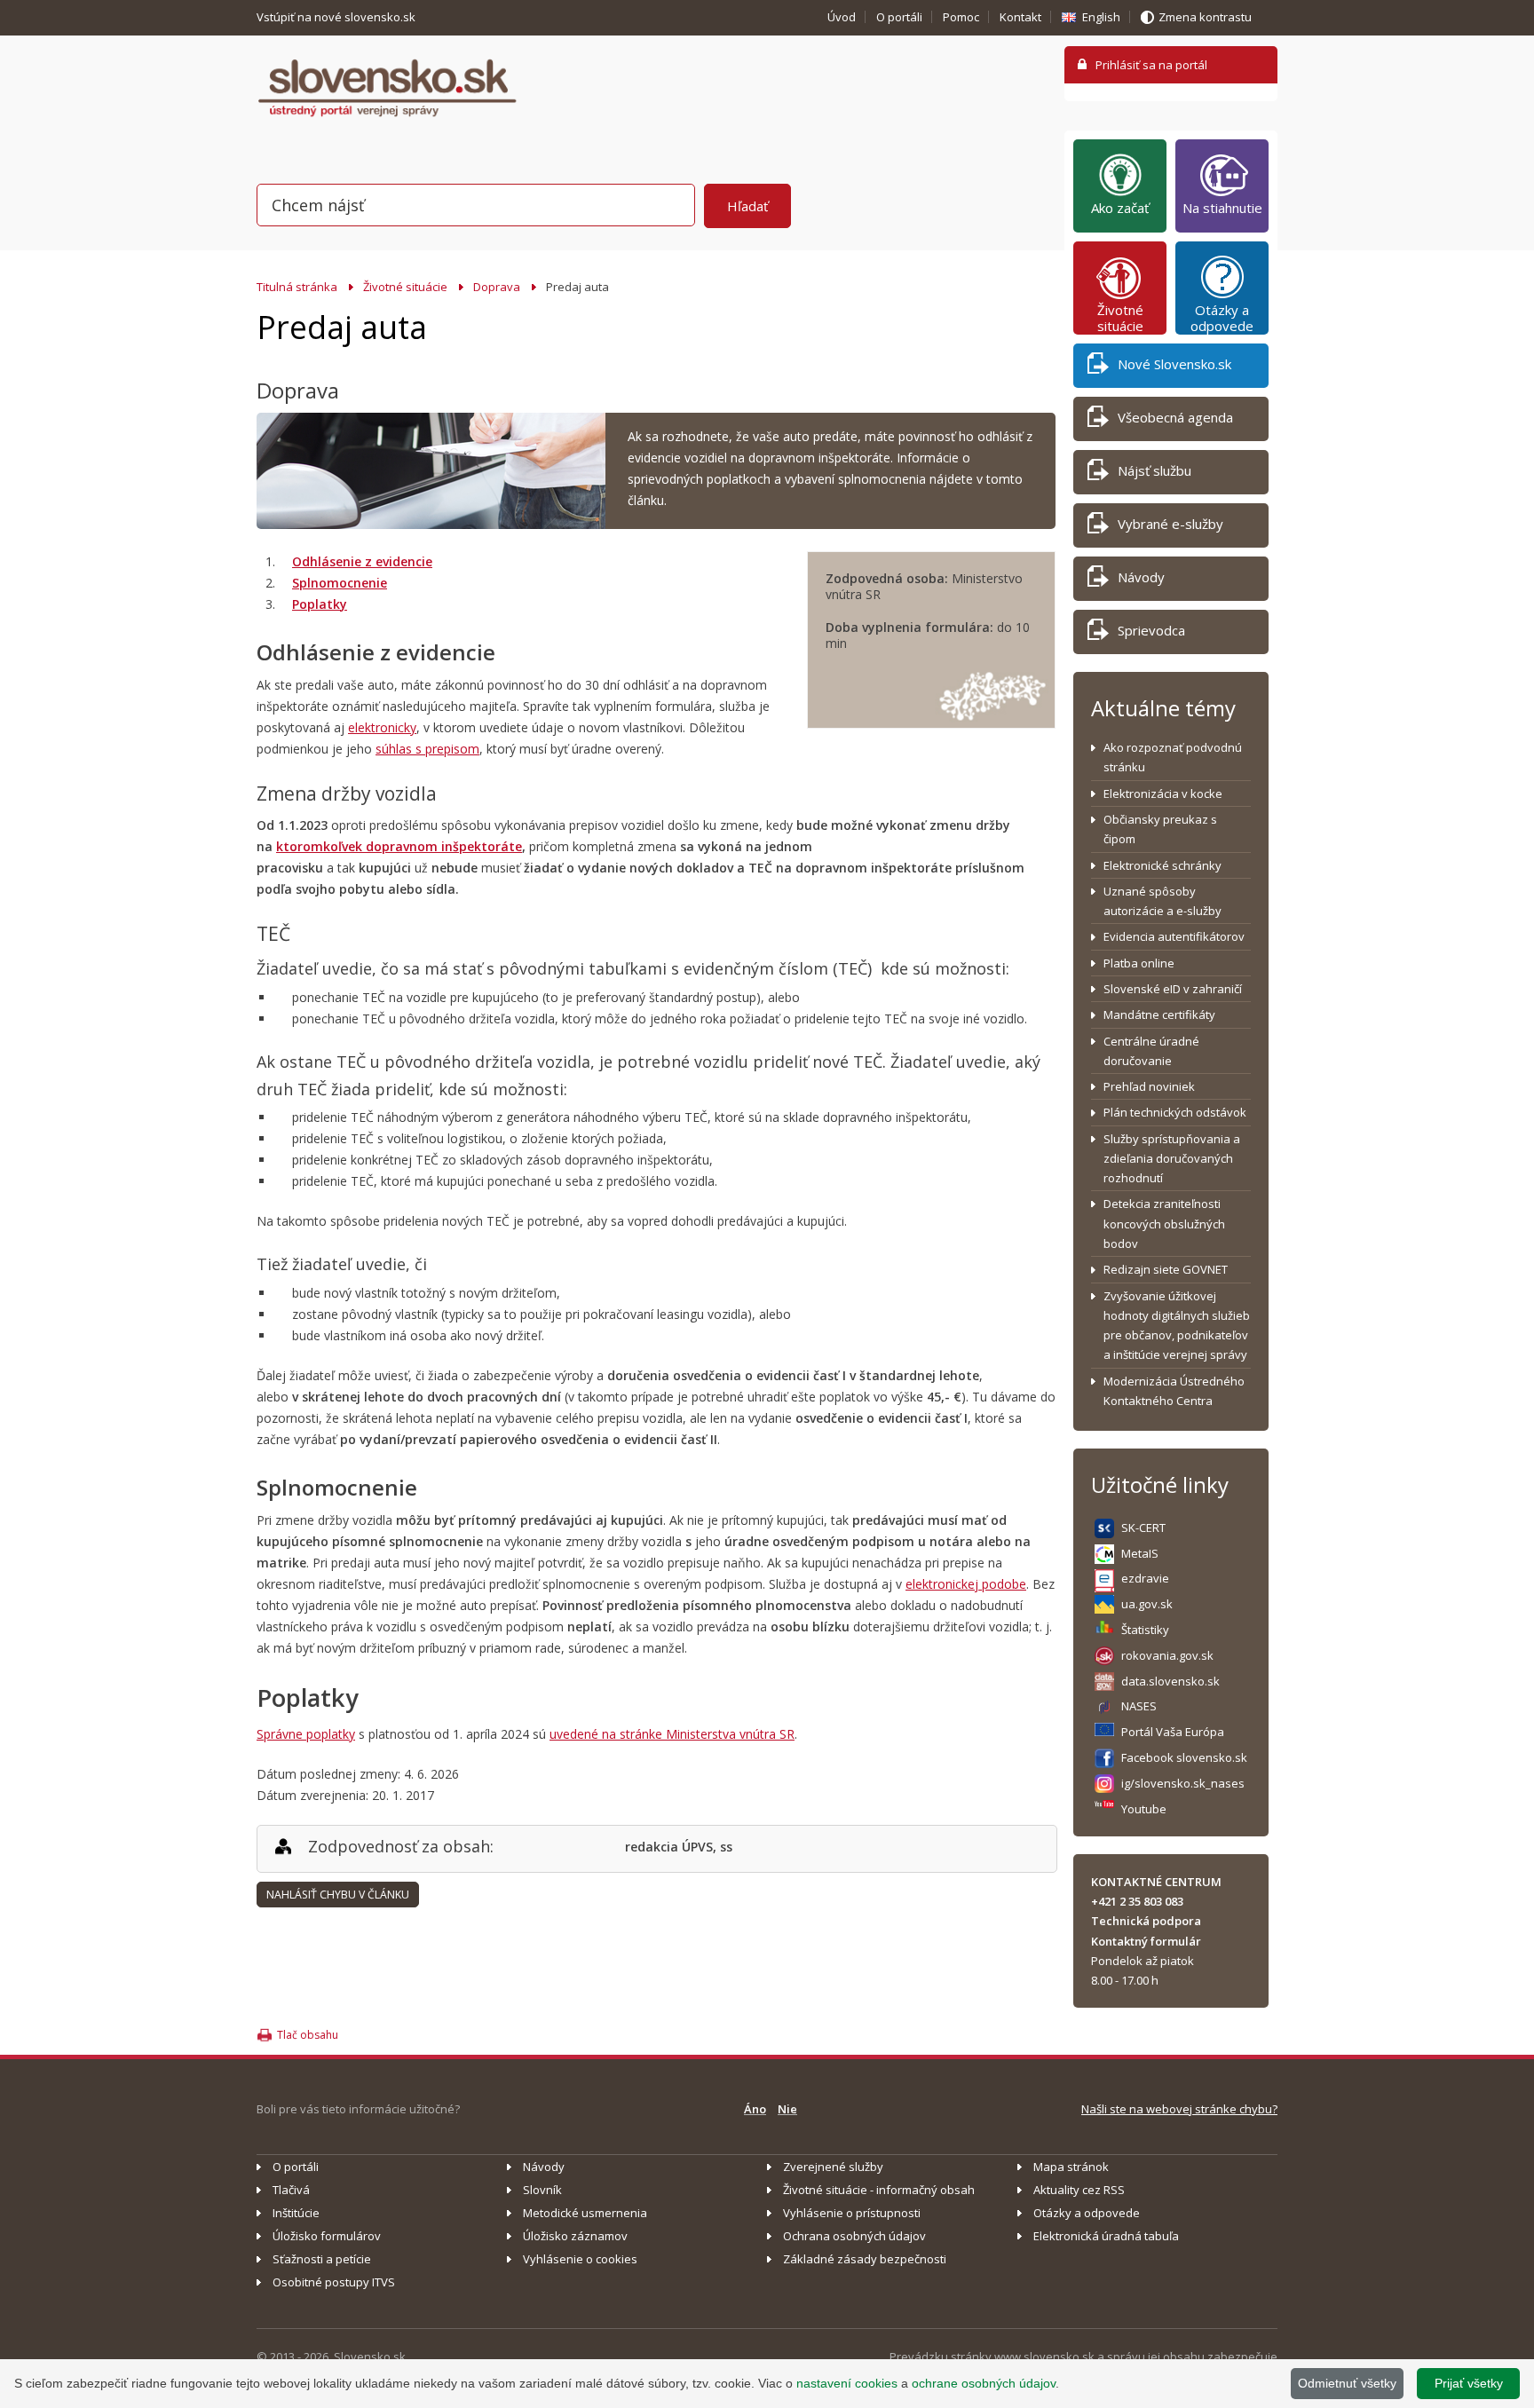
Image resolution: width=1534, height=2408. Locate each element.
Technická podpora (1146, 1921)
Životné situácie (405, 287)
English (1101, 17)
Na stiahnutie (1222, 208)
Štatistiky (1145, 1630)
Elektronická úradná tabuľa (1106, 2236)
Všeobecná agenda (1175, 417)
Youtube (1144, 1809)
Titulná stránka (297, 287)
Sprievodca (1151, 630)
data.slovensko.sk (1170, 1681)
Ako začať (1120, 208)
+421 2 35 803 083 (1137, 1901)
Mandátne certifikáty (1159, 1015)
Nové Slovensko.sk (1174, 364)
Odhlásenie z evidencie (362, 561)
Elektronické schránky (1162, 865)
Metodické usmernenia (585, 2213)
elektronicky (382, 727)
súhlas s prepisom (427, 749)
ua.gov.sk (1147, 1604)
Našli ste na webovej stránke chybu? (1179, 2109)
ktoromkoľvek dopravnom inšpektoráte (399, 846)
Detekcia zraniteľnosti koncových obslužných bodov (1164, 1224)
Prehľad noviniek (1149, 1086)
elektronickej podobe (966, 1584)
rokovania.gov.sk (1167, 1655)
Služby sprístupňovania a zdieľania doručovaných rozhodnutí (1172, 1159)
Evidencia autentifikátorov (1174, 936)
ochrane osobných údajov (984, 2383)
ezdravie (1145, 1578)
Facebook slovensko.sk (1184, 1757)
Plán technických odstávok (1175, 1112)
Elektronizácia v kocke (1163, 793)
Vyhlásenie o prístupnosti (852, 2213)
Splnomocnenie (340, 583)
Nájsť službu (1154, 470)
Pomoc (961, 17)
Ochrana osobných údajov (854, 2236)
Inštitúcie (296, 2213)
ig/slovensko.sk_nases (1183, 1783)
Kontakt (1020, 17)
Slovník (542, 2190)
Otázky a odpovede (1222, 318)
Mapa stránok (1071, 2167)
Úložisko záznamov (575, 2236)
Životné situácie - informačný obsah (879, 2190)
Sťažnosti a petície (322, 2259)
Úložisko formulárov (327, 2236)
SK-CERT (1143, 1528)
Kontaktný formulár (1146, 1941)
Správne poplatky (306, 1734)
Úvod (842, 17)
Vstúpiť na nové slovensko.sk (337, 17)
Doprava (497, 287)
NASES (1139, 1706)
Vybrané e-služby (1170, 524)
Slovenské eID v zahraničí (1173, 989)
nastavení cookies (847, 2383)
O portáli (899, 17)
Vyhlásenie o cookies (580, 2259)
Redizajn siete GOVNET (1166, 1269)
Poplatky (320, 604)
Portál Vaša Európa (1173, 1732)
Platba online (1139, 963)
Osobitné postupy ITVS (334, 2282)
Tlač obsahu (308, 2035)
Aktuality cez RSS (1079, 2190)
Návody (1141, 577)
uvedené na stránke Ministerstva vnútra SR (672, 1734)
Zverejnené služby (833, 2167)
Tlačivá (291, 2190)
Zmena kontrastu (1205, 17)
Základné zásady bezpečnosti (865, 2259)
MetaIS (1140, 1553)
